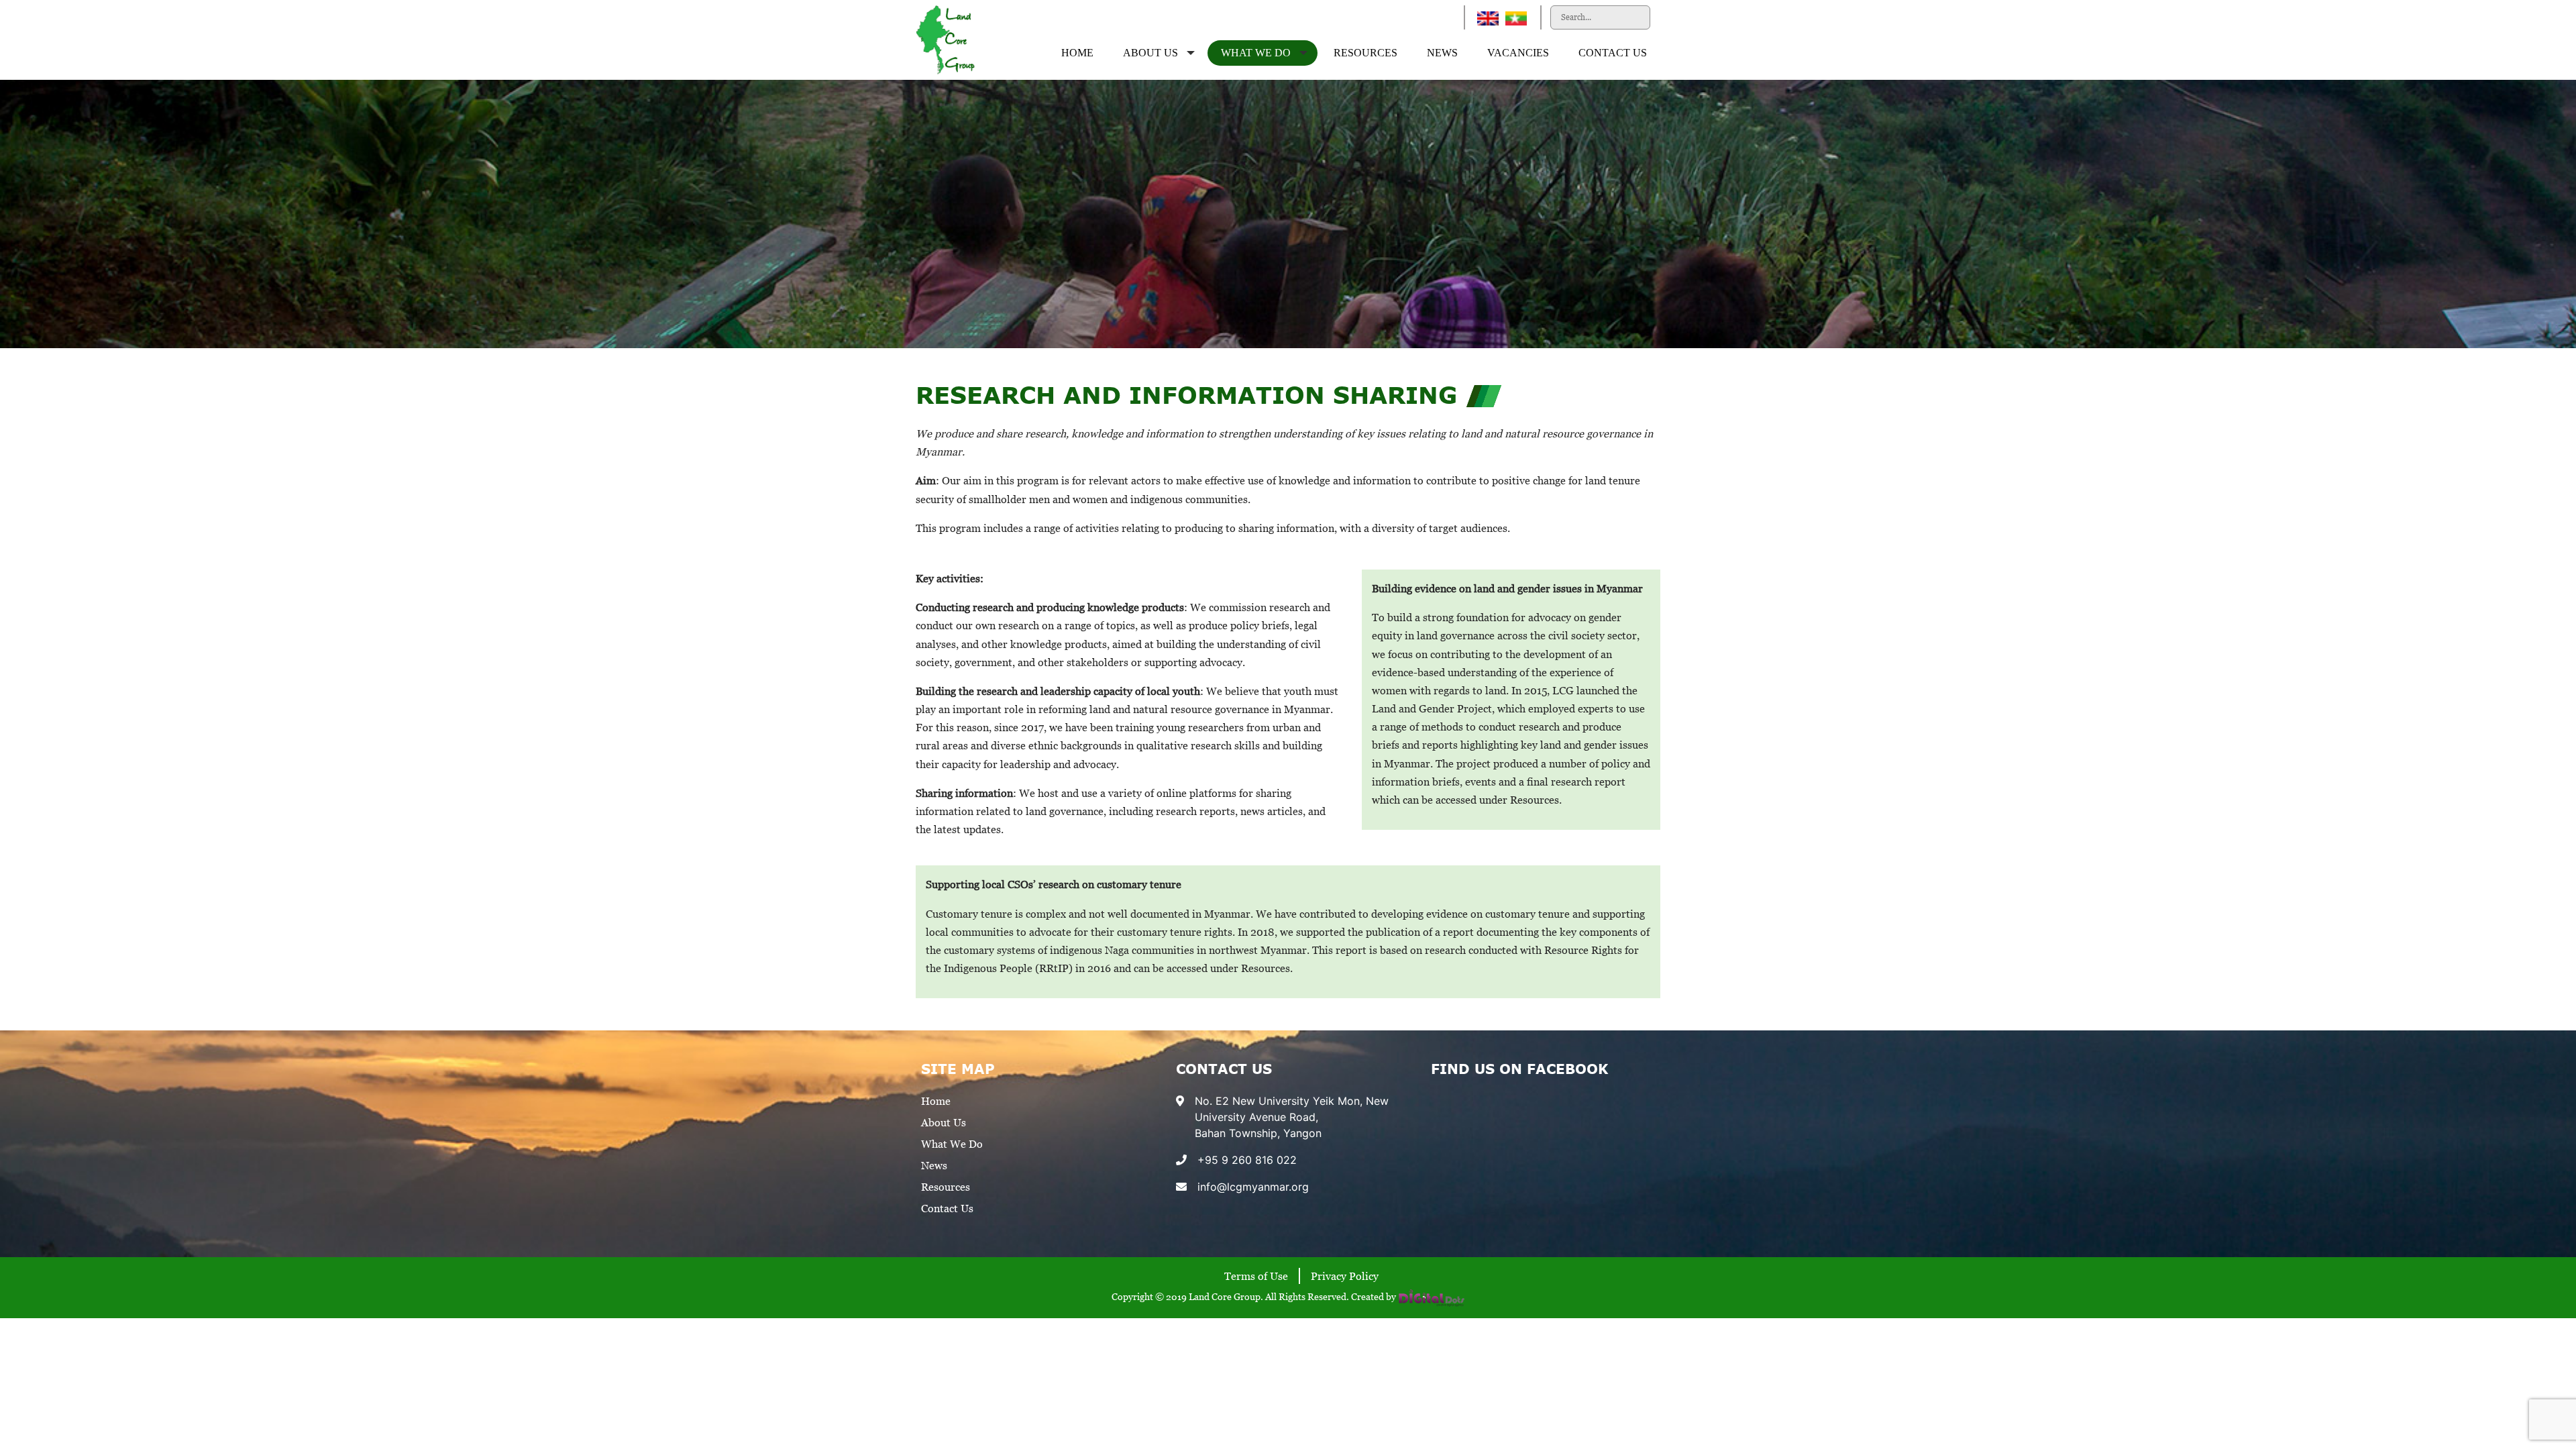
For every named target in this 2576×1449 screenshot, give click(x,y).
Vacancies (1518, 53)
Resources (1365, 53)
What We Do (1256, 53)
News (1442, 53)
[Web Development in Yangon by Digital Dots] (1432, 1296)
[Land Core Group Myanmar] (946, 39)
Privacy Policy (1345, 1276)
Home (1077, 53)
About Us (1150, 53)
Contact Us (1613, 53)
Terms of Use (1256, 1276)
